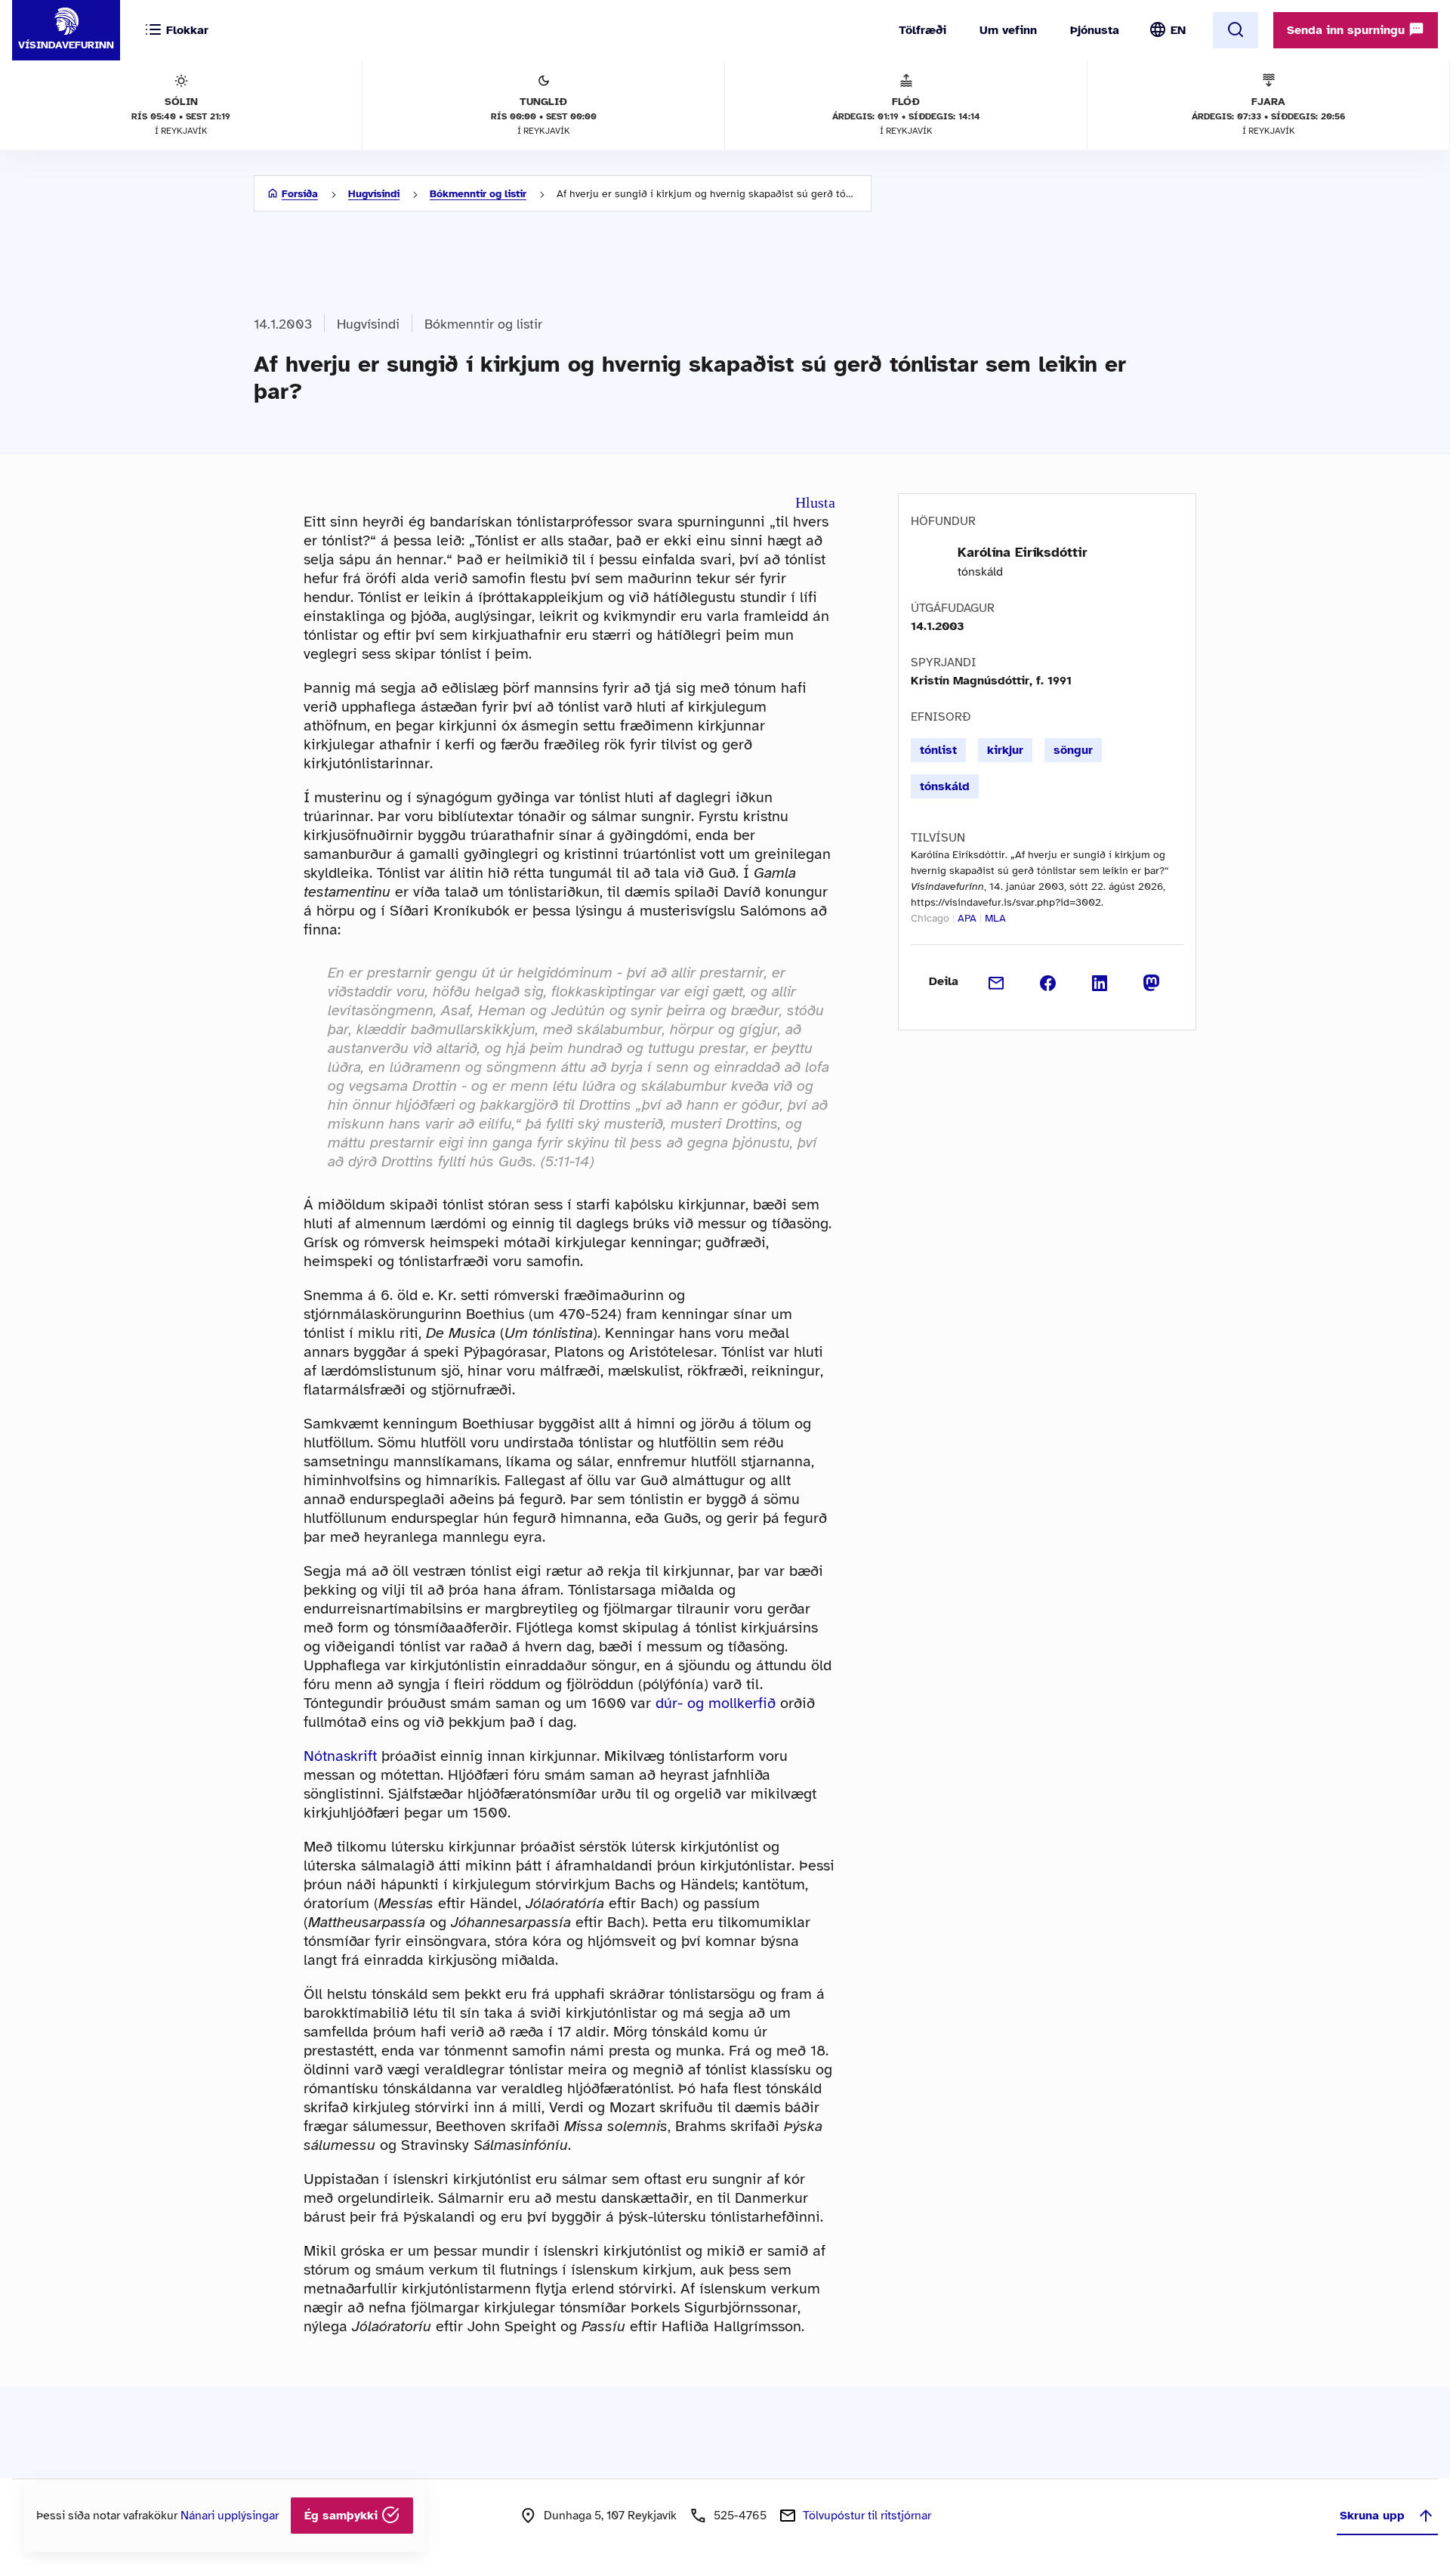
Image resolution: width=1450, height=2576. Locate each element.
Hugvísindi (374, 194)
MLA (995, 918)
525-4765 (740, 2516)
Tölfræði (922, 30)
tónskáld (945, 786)
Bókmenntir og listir (478, 194)
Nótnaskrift (340, 1756)
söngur (1073, 750)
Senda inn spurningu (1348, 30)
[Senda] (996, 981)
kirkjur (1005, 750)
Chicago (930, 918)
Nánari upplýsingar (230, 2516)
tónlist (938, 750)
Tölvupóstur (867, 2516)
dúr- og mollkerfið (716, 1703)
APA (967, 918)
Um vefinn (1008, 30)
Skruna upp (1372, 2516)
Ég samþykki (343, 2516)
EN (1178, 30)
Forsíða (300, 194)
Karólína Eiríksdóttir (1023, 552)
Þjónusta (1095, 30)
